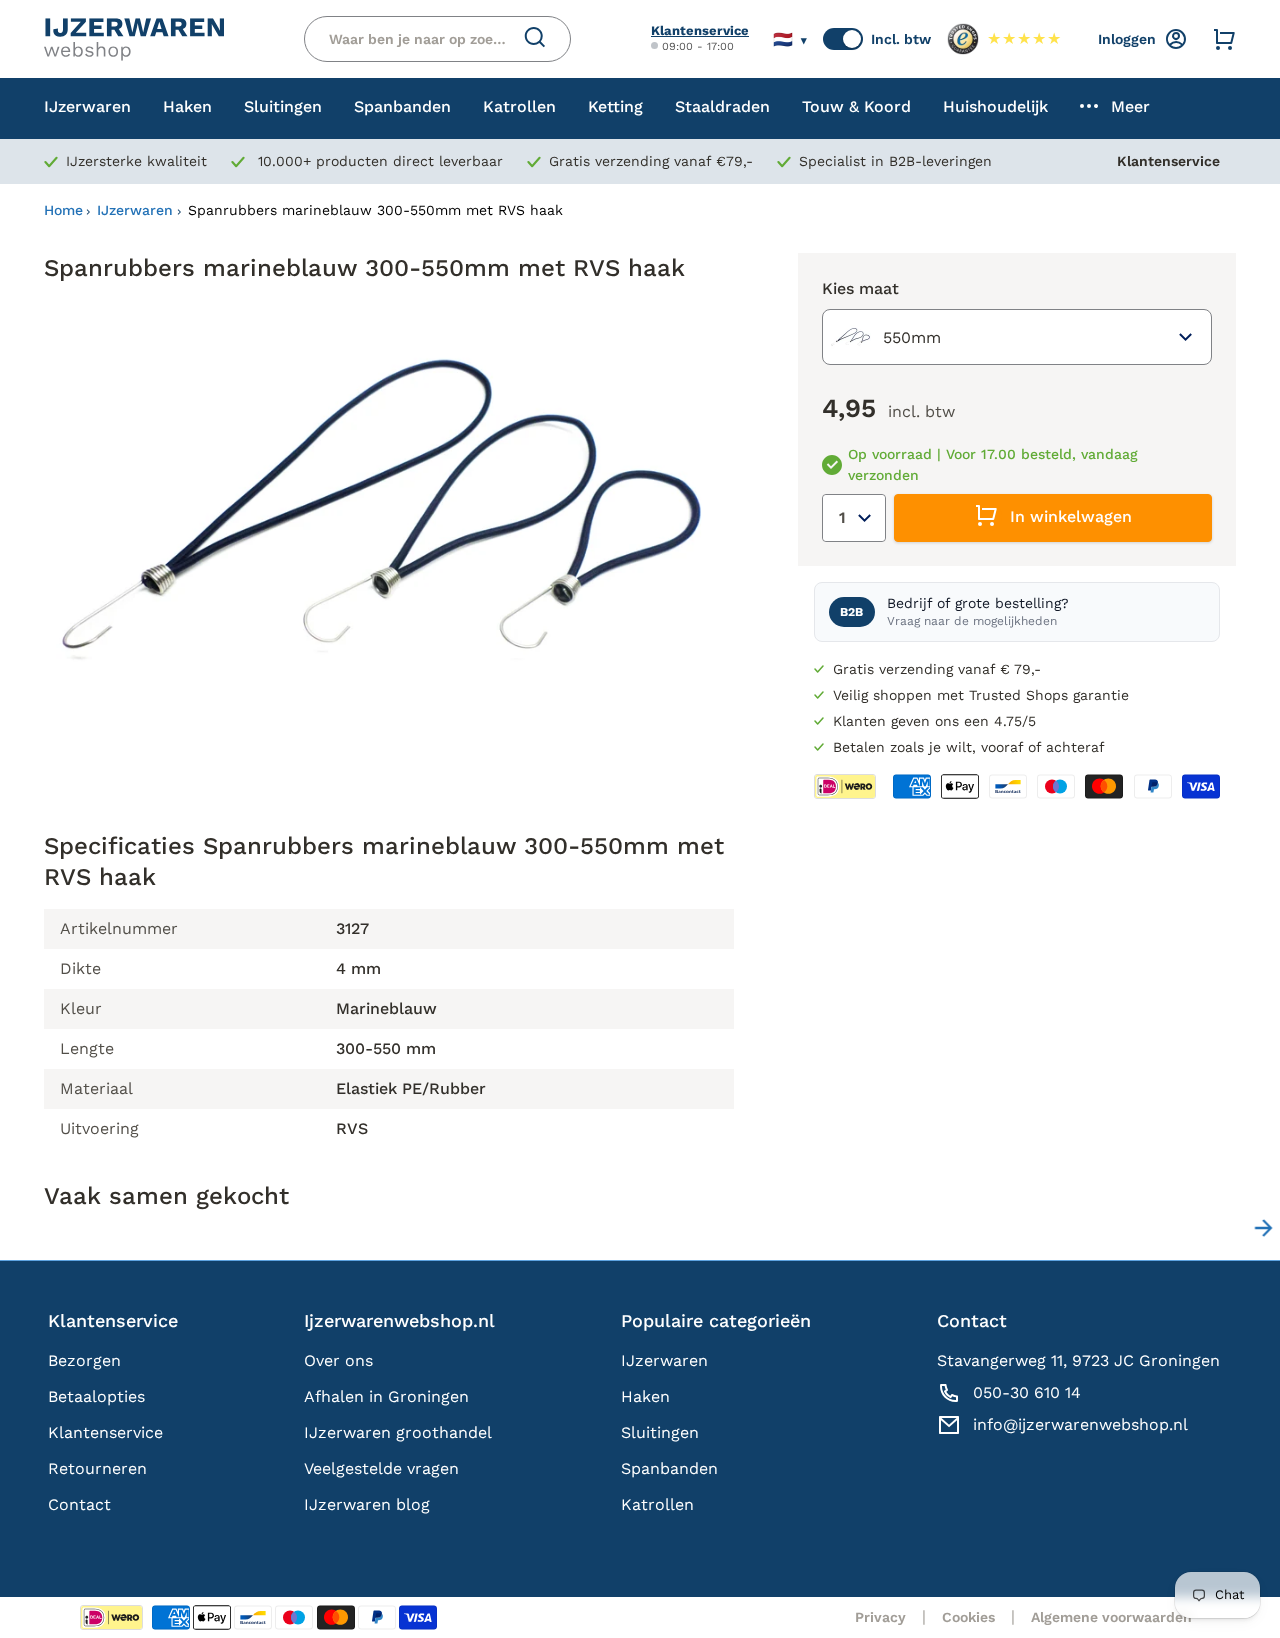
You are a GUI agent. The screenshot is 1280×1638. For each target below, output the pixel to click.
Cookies (968, 1617)
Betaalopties (96, 1396)
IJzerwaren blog (367, 1504)
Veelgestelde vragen (381, 1468)
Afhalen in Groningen (386, 1396)
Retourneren (97, 1468)
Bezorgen (84, 1360)
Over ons (338, 1360)
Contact (79, 1504)
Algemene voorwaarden (1111, 1617)
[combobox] (1017, 337)
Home (63, 210)
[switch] (843, 39)
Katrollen (657, 1504)
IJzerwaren (135, 210)
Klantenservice (700, 30)
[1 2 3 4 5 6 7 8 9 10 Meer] (854, 518)
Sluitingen (660, 1432)
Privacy (880, 1617)
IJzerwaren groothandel (398, 1432)
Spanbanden (669, 1468)
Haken (645, 1396)
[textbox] (886, 337)
